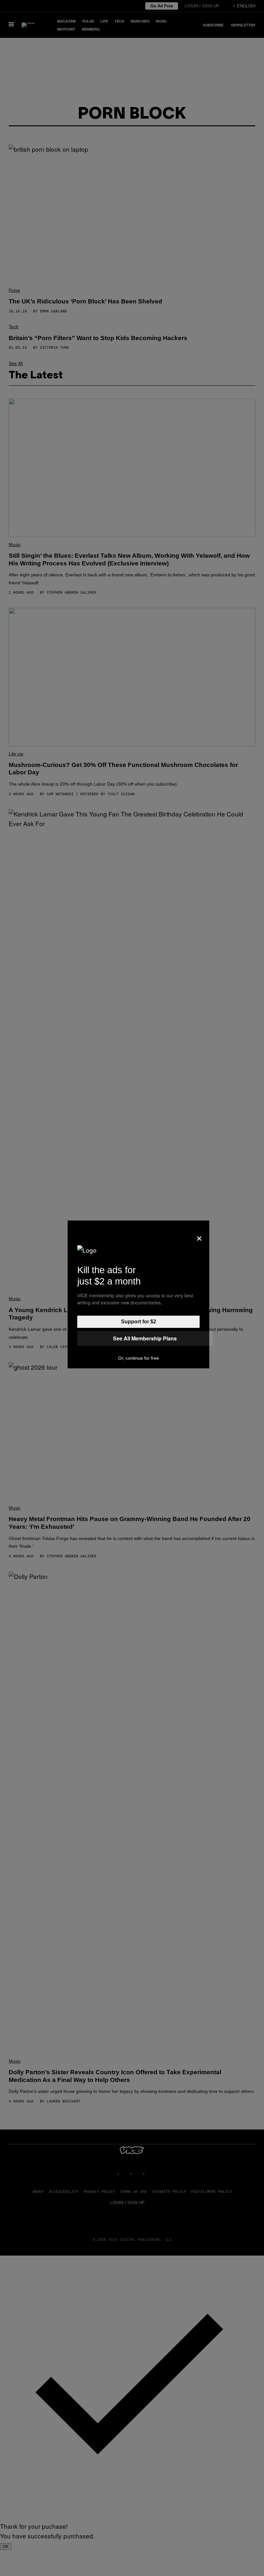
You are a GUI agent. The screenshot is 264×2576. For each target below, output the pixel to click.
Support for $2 (139, 1322)
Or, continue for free (139, 1358)
